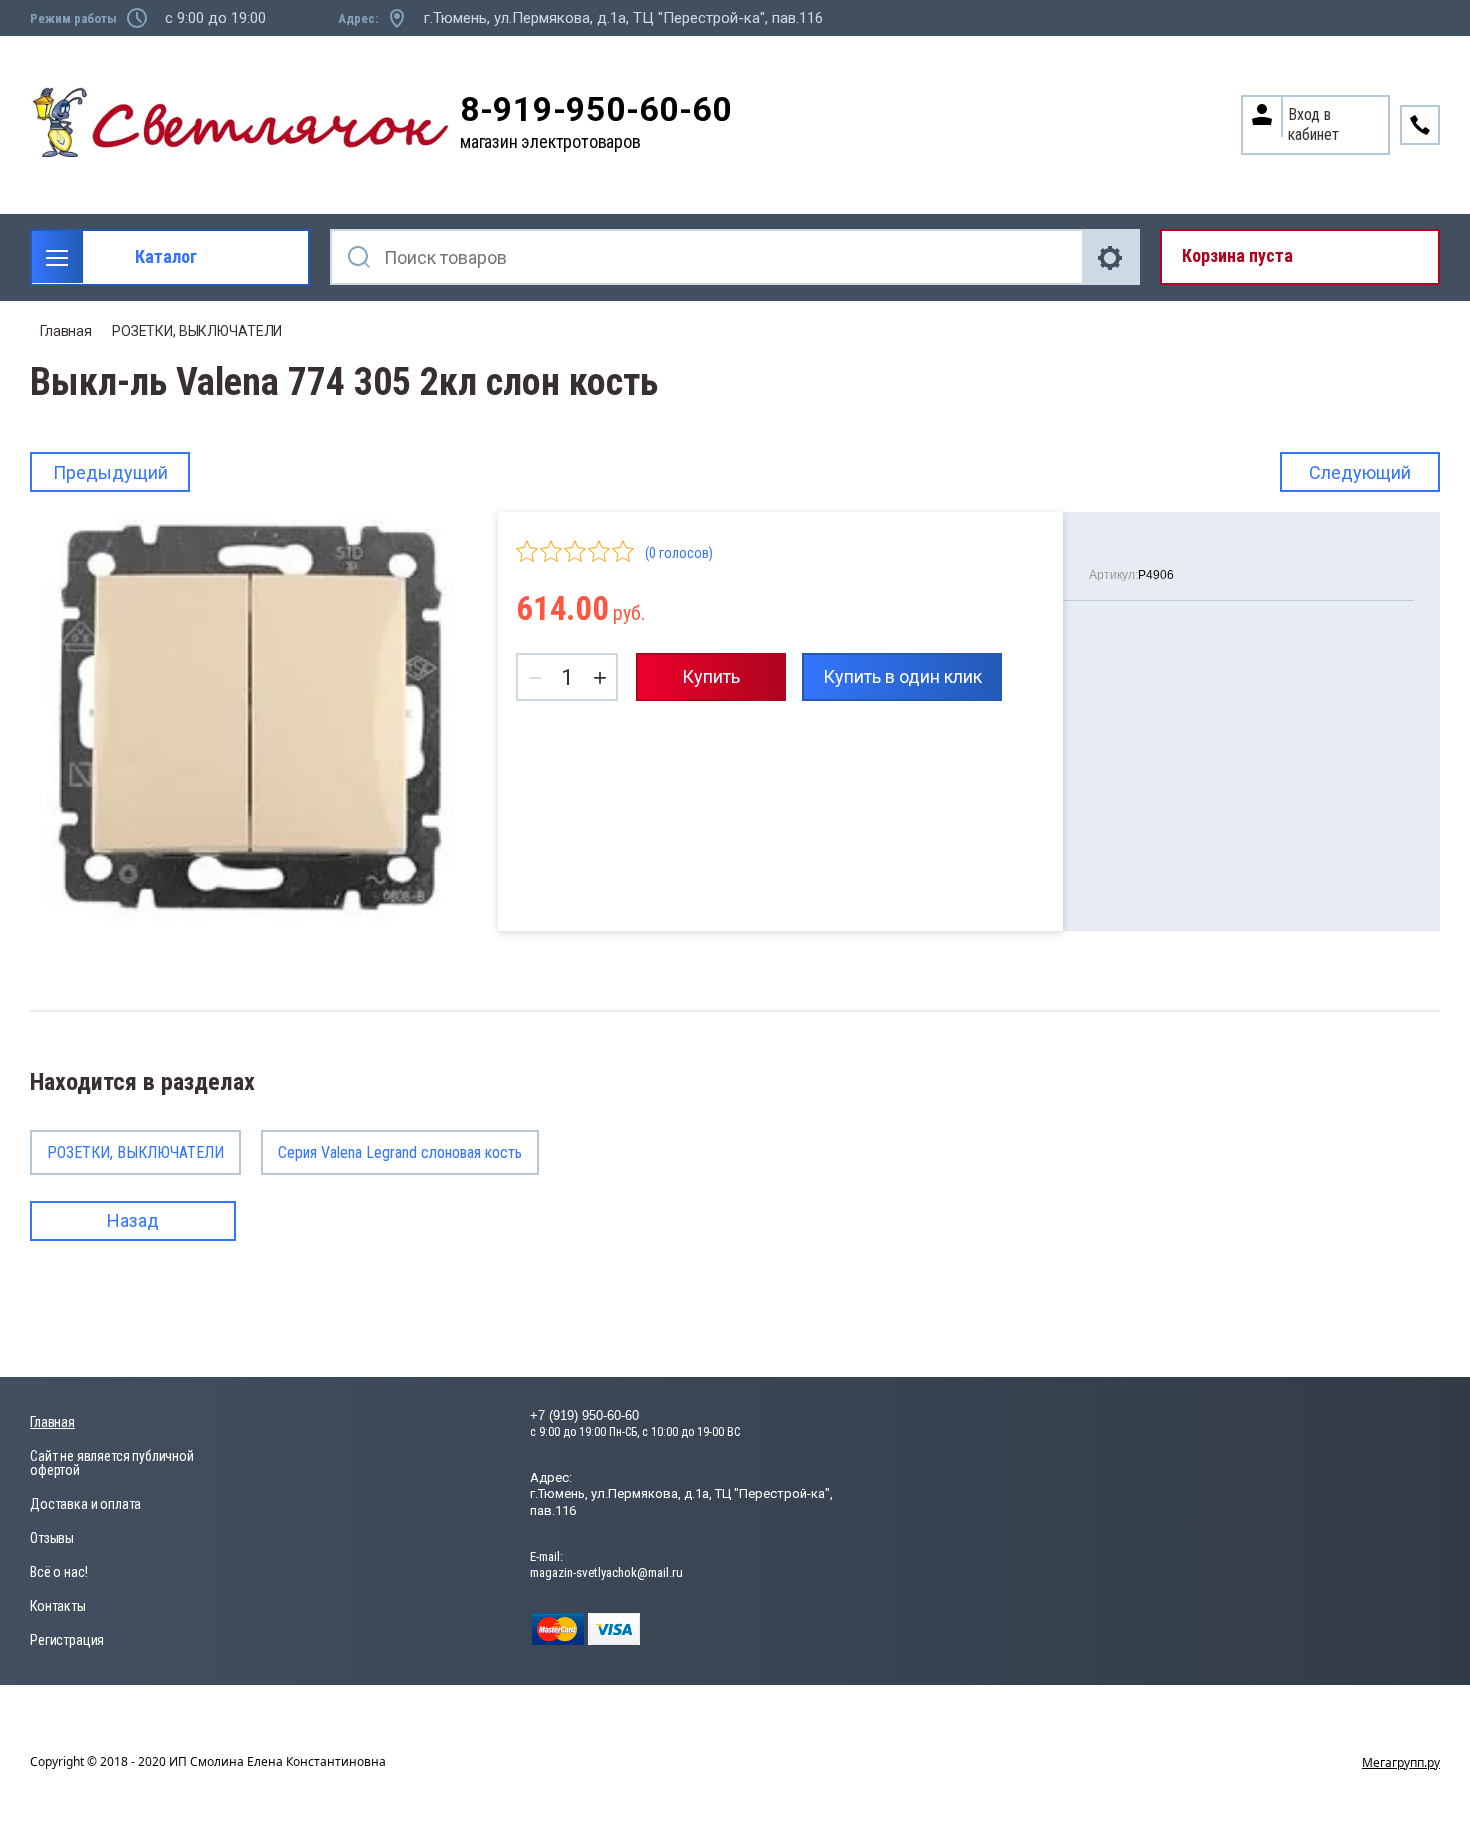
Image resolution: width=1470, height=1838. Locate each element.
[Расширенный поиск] (1112, 257)
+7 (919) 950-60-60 (584, 1415)
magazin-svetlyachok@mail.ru (606, 1572)
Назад (133, 1220)
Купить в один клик (902, 676)
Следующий (1360, 472)
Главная (66, 331)
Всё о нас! (58, 1572)
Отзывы (52, 1538)
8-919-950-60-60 (596, 109)
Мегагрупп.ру (1401, 1762)
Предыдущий (110, 472)
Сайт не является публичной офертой (112, 1463)
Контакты (58, 1606)
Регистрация (67, 1640)
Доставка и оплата (85, 1504)
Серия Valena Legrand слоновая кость (400, 1152)
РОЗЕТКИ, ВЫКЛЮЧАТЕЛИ (197, 331)
